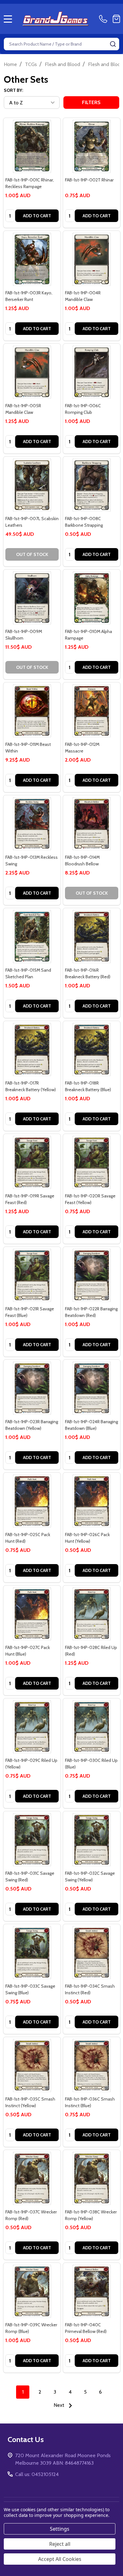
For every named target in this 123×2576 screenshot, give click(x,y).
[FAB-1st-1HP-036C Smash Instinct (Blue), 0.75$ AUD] (92, 2065)
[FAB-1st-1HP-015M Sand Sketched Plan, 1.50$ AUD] (32, 937)
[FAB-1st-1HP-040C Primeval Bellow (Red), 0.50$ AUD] (92, 2291)
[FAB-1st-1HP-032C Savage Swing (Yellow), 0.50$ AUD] (92, 1840)
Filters (91, 102)
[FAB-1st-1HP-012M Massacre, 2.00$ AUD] (92, 711)
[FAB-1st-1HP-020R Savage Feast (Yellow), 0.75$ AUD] (92, 1162)
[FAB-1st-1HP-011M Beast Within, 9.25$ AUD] (32, 711)
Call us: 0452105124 (37, 2474)
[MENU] (8, 19)
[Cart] (116, 19)
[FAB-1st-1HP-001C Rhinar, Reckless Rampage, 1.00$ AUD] (32, 146)
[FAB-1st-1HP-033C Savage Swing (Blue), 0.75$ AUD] (32, 1953)
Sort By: (13, 90)
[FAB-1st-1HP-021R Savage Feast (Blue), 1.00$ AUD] (32, 1275)
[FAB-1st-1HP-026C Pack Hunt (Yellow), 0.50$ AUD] (92, 1501)
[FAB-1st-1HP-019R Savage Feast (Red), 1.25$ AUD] (32, 1162)
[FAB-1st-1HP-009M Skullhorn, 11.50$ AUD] (32, 598)
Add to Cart (37, 216)
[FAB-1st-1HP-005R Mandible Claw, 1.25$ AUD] (32, 372)
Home (10, 64)
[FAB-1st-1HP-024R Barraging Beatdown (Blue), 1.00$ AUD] (92, 1388)
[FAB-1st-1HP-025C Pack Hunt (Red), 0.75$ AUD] (32, 1501)
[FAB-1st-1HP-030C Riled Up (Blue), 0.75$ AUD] (92, 1727)
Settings (60, 2529)
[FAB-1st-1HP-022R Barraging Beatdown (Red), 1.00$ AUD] (92, 1275)
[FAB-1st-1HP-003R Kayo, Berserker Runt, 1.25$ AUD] (32, 259)
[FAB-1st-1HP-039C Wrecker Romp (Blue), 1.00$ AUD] (32, 2291)
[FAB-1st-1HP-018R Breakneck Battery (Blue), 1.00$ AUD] (92, 1049)
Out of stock (32, 554)
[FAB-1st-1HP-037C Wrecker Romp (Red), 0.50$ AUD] (32, 2178)
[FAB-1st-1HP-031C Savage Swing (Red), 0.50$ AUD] (32, 1840)
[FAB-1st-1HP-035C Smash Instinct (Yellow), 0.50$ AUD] (32, 2065)
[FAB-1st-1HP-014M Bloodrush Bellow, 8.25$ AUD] (92, 824)
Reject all (60, 2544)
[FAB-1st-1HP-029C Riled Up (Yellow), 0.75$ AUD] (32, 1727)
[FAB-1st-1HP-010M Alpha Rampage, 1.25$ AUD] (92, 598)
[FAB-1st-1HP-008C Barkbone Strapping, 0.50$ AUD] (92, 485)
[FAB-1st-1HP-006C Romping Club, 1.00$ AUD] (92, 372)
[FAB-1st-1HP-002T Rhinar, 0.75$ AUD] (92, 146)
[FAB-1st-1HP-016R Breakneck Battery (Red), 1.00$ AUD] (92, 937)
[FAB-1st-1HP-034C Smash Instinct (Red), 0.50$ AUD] (92, 1953)
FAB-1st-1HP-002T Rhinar (89, 180)
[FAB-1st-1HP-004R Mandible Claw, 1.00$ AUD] (92, 259)
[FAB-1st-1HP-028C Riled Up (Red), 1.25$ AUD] (92, 1614)
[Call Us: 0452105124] (104, 19)
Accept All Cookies (60, 2559)
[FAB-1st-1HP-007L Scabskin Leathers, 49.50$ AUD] (32, 485)
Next (60, 2405)
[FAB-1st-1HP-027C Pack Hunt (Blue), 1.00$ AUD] (32, 1614)
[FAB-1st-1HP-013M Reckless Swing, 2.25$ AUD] (32, 824)
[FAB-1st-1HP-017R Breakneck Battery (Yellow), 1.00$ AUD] (32, 1049)
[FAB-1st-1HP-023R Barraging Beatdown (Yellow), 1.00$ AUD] (32, 1388)
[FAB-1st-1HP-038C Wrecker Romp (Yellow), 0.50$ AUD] (92, 2178)
